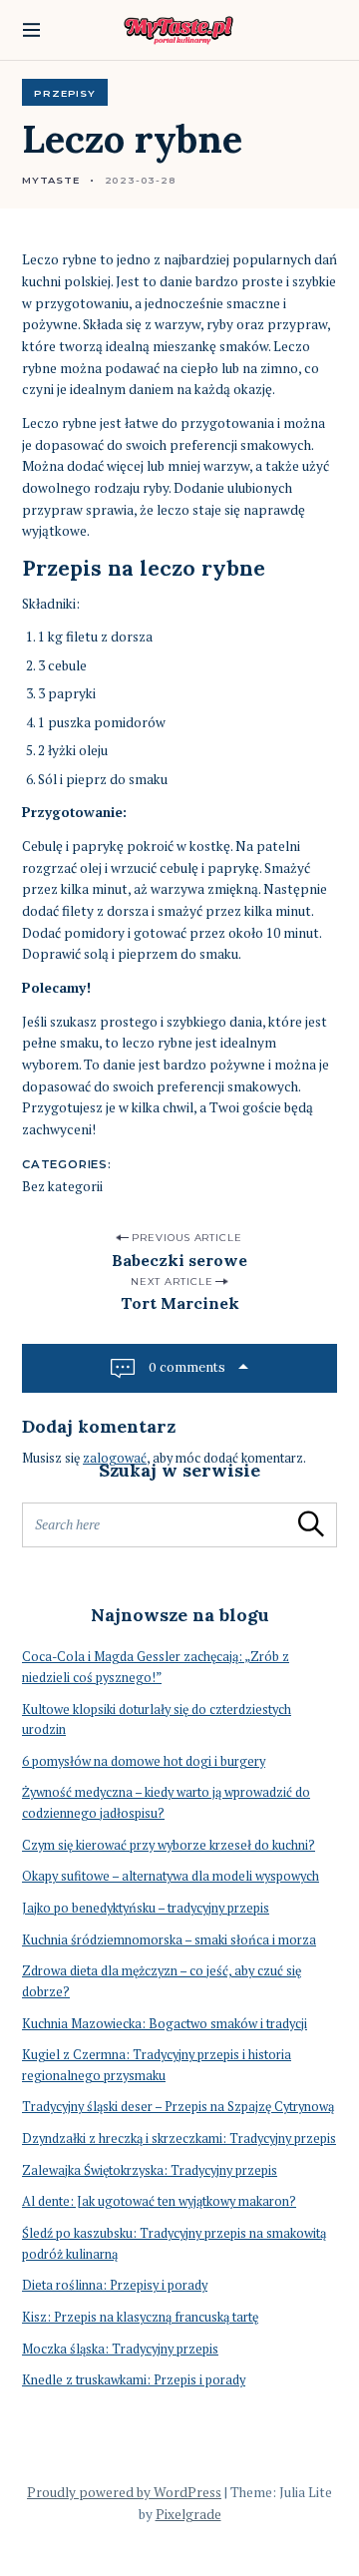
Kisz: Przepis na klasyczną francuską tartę (140, 2317)
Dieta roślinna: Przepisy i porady (115, 2285)
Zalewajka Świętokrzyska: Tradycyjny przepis (150, 2170)
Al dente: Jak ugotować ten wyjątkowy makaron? (159, 2201)
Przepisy (65, 93)
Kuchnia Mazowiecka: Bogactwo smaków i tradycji (165, 2024)
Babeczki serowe (179, 1260)
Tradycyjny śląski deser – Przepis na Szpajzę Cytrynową (178, 2107)
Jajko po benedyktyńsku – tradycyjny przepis (146, 1908)
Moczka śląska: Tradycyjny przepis (120, 2349)
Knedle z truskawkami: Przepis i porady (134, 2380)
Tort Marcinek (180, 1303)
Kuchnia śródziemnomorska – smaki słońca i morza (169, 1940)
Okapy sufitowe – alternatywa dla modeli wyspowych (171, 1876)
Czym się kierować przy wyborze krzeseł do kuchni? (169, 1845)
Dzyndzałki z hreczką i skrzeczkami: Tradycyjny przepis (179, 2139)
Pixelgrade (188, 2514)
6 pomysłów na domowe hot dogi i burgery (144, 1761)
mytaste (51, 180)
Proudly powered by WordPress (124, 2492)
